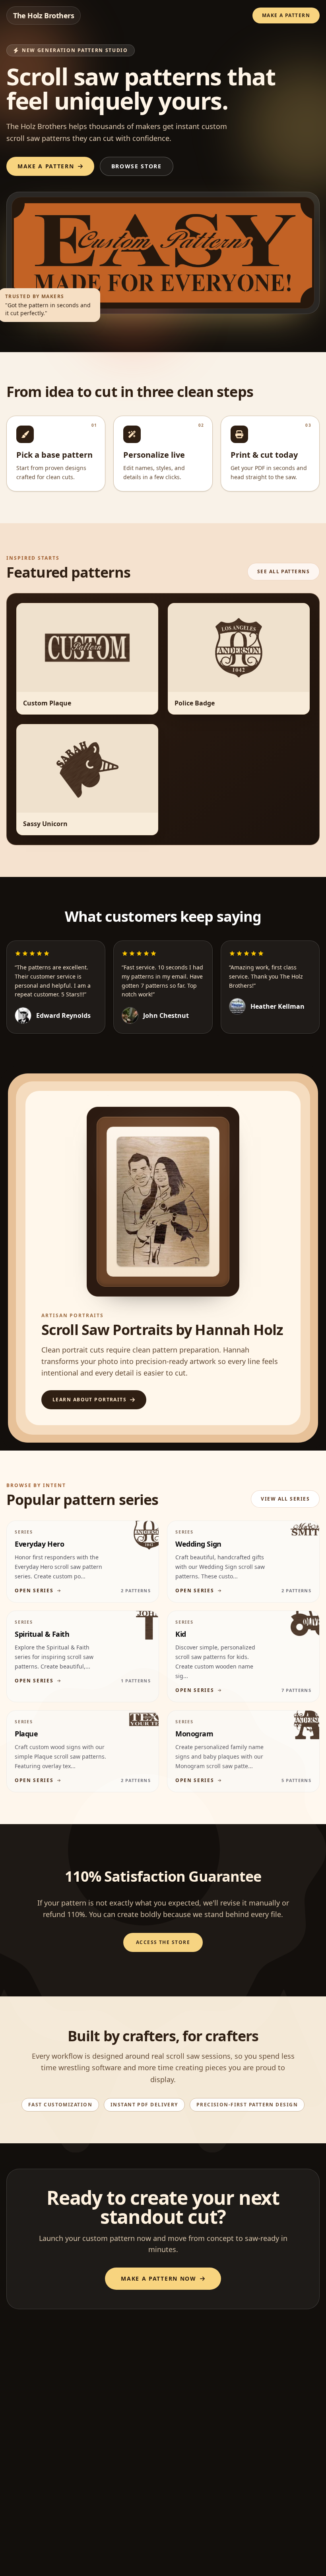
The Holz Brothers (44, 15)
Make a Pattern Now (158, 2278)
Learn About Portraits (89, 1400)
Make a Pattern (286, 15)
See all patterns (283, 571)
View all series (285, 1499)
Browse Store (137, 166)
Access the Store (163, 1942)
